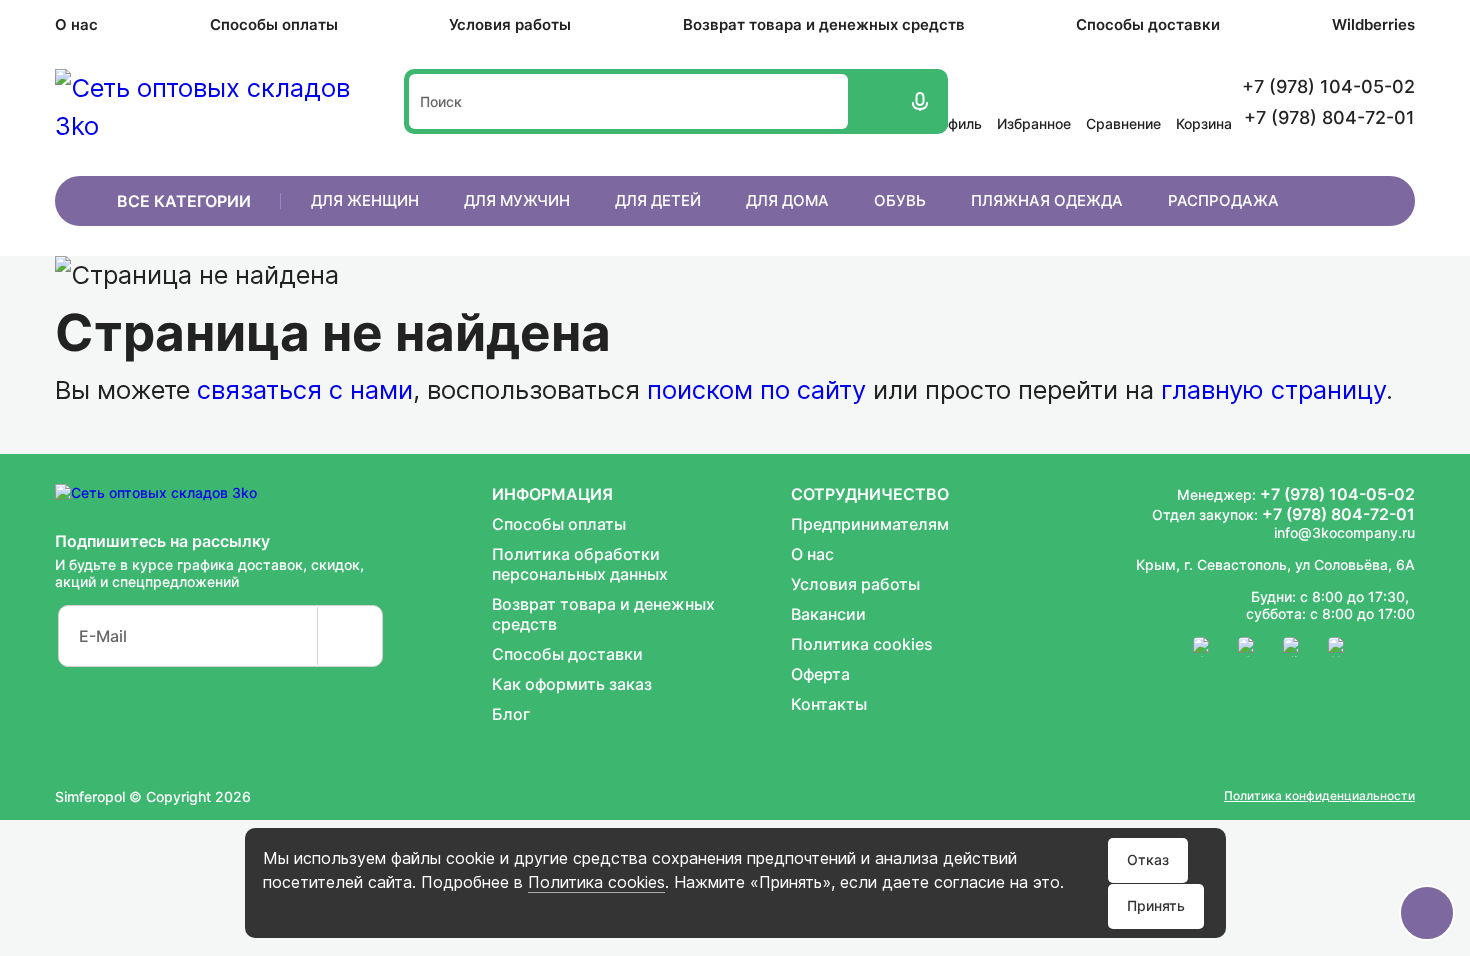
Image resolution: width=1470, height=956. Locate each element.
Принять (1156, 905)
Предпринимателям (870, 524)
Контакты (829, 704)
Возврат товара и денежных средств (824, 24)
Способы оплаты (274, 24)
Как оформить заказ (572, 684)
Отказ (1148, 859)
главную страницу (1273, 389)
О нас (76, 24)
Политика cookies (596, 882)
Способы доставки (1148, 24)
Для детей (658, 200)
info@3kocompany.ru (1344, 532)
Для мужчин (517, 200)
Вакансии (828, 614)
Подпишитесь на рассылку (162, 541)
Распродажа (1223, 200)
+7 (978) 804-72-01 (1338, 514)
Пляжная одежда (1047, 200)
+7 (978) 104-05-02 (1337, 494)
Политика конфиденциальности (1319, 795)
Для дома (787, 200)
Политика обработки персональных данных (580, 564)
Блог (511, 714)
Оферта (820, 674)
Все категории (184, 201)
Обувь (900, 200)
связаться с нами (305, 389)
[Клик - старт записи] (918, 101)
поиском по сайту (756, 389)
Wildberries (1373, 24)
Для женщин (365, 200)
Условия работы (510, 24)
